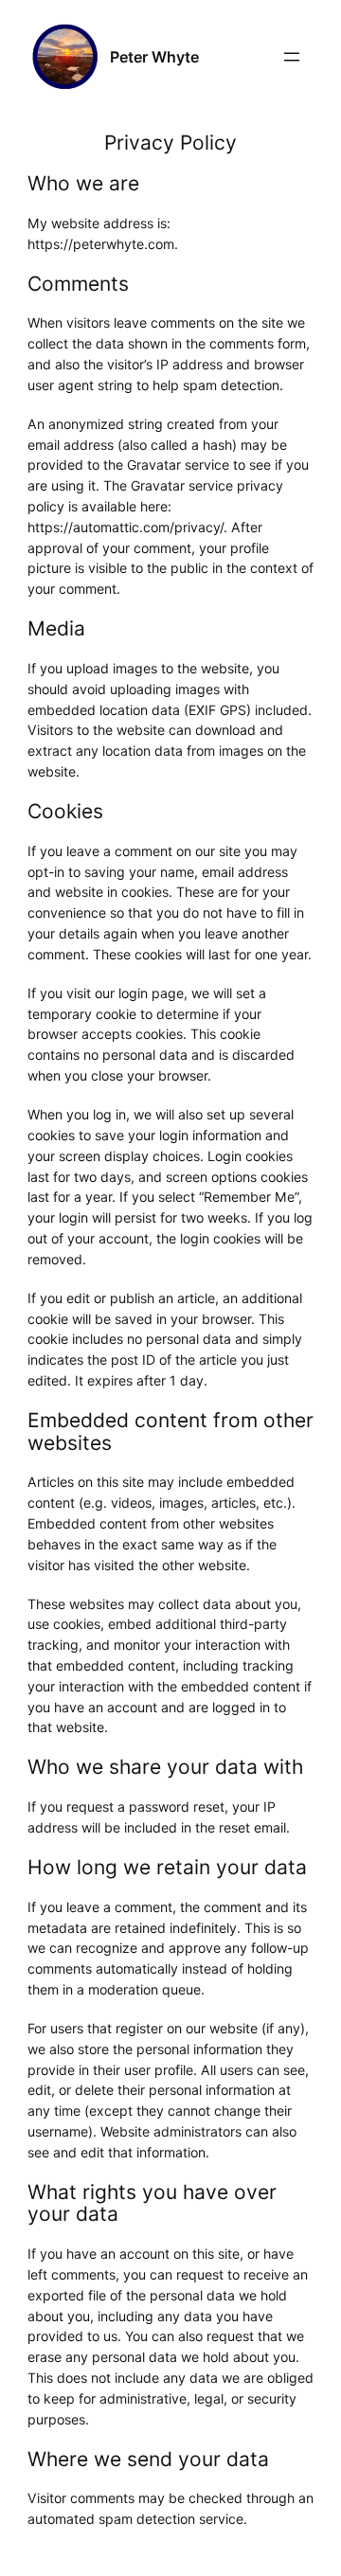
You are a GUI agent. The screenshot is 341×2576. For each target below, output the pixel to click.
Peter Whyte (154, 57)
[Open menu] (292, 57)
